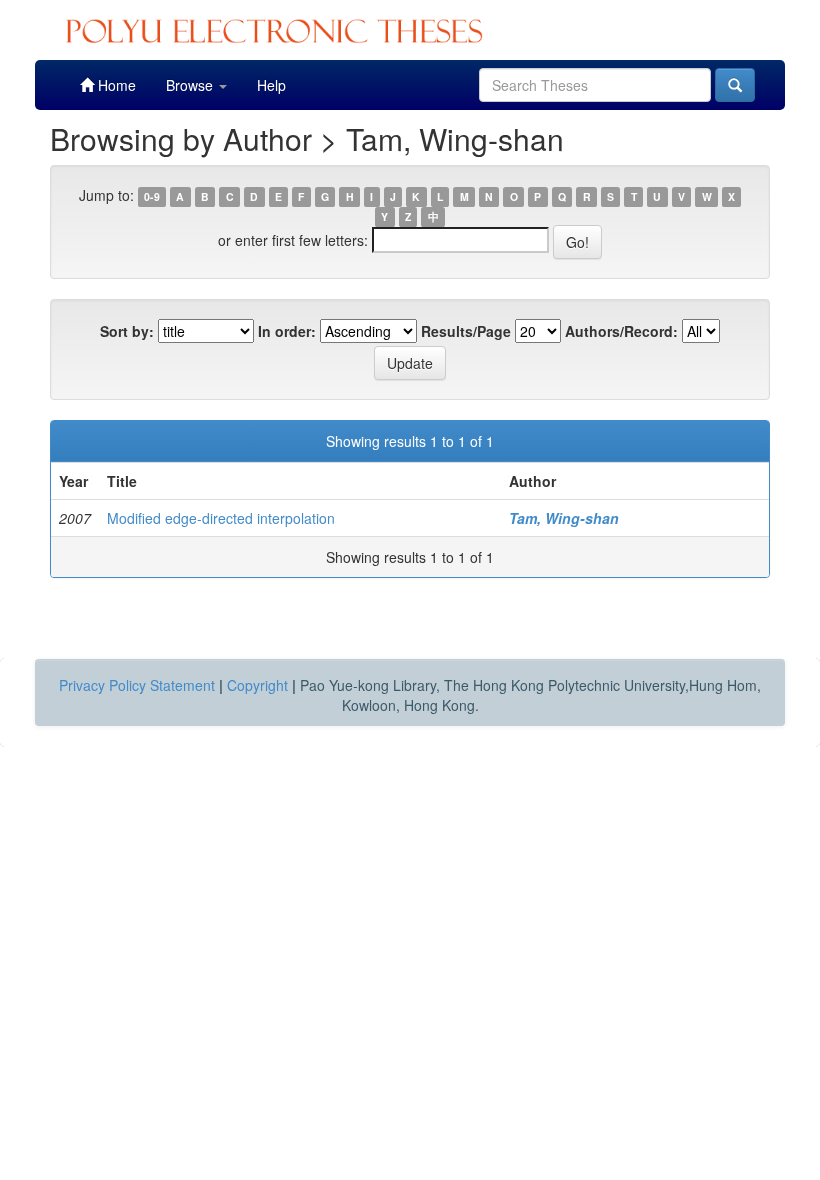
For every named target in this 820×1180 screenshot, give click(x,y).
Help (271, 85)
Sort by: (127, 331)
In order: (287, 331)
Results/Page (466, 331)
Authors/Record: (621, 331)
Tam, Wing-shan (564, 518)
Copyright (257, 685)
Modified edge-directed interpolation (221, 518)
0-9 (152, 196)
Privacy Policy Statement (137, 685)
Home (115, 85)
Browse (191, 85)
